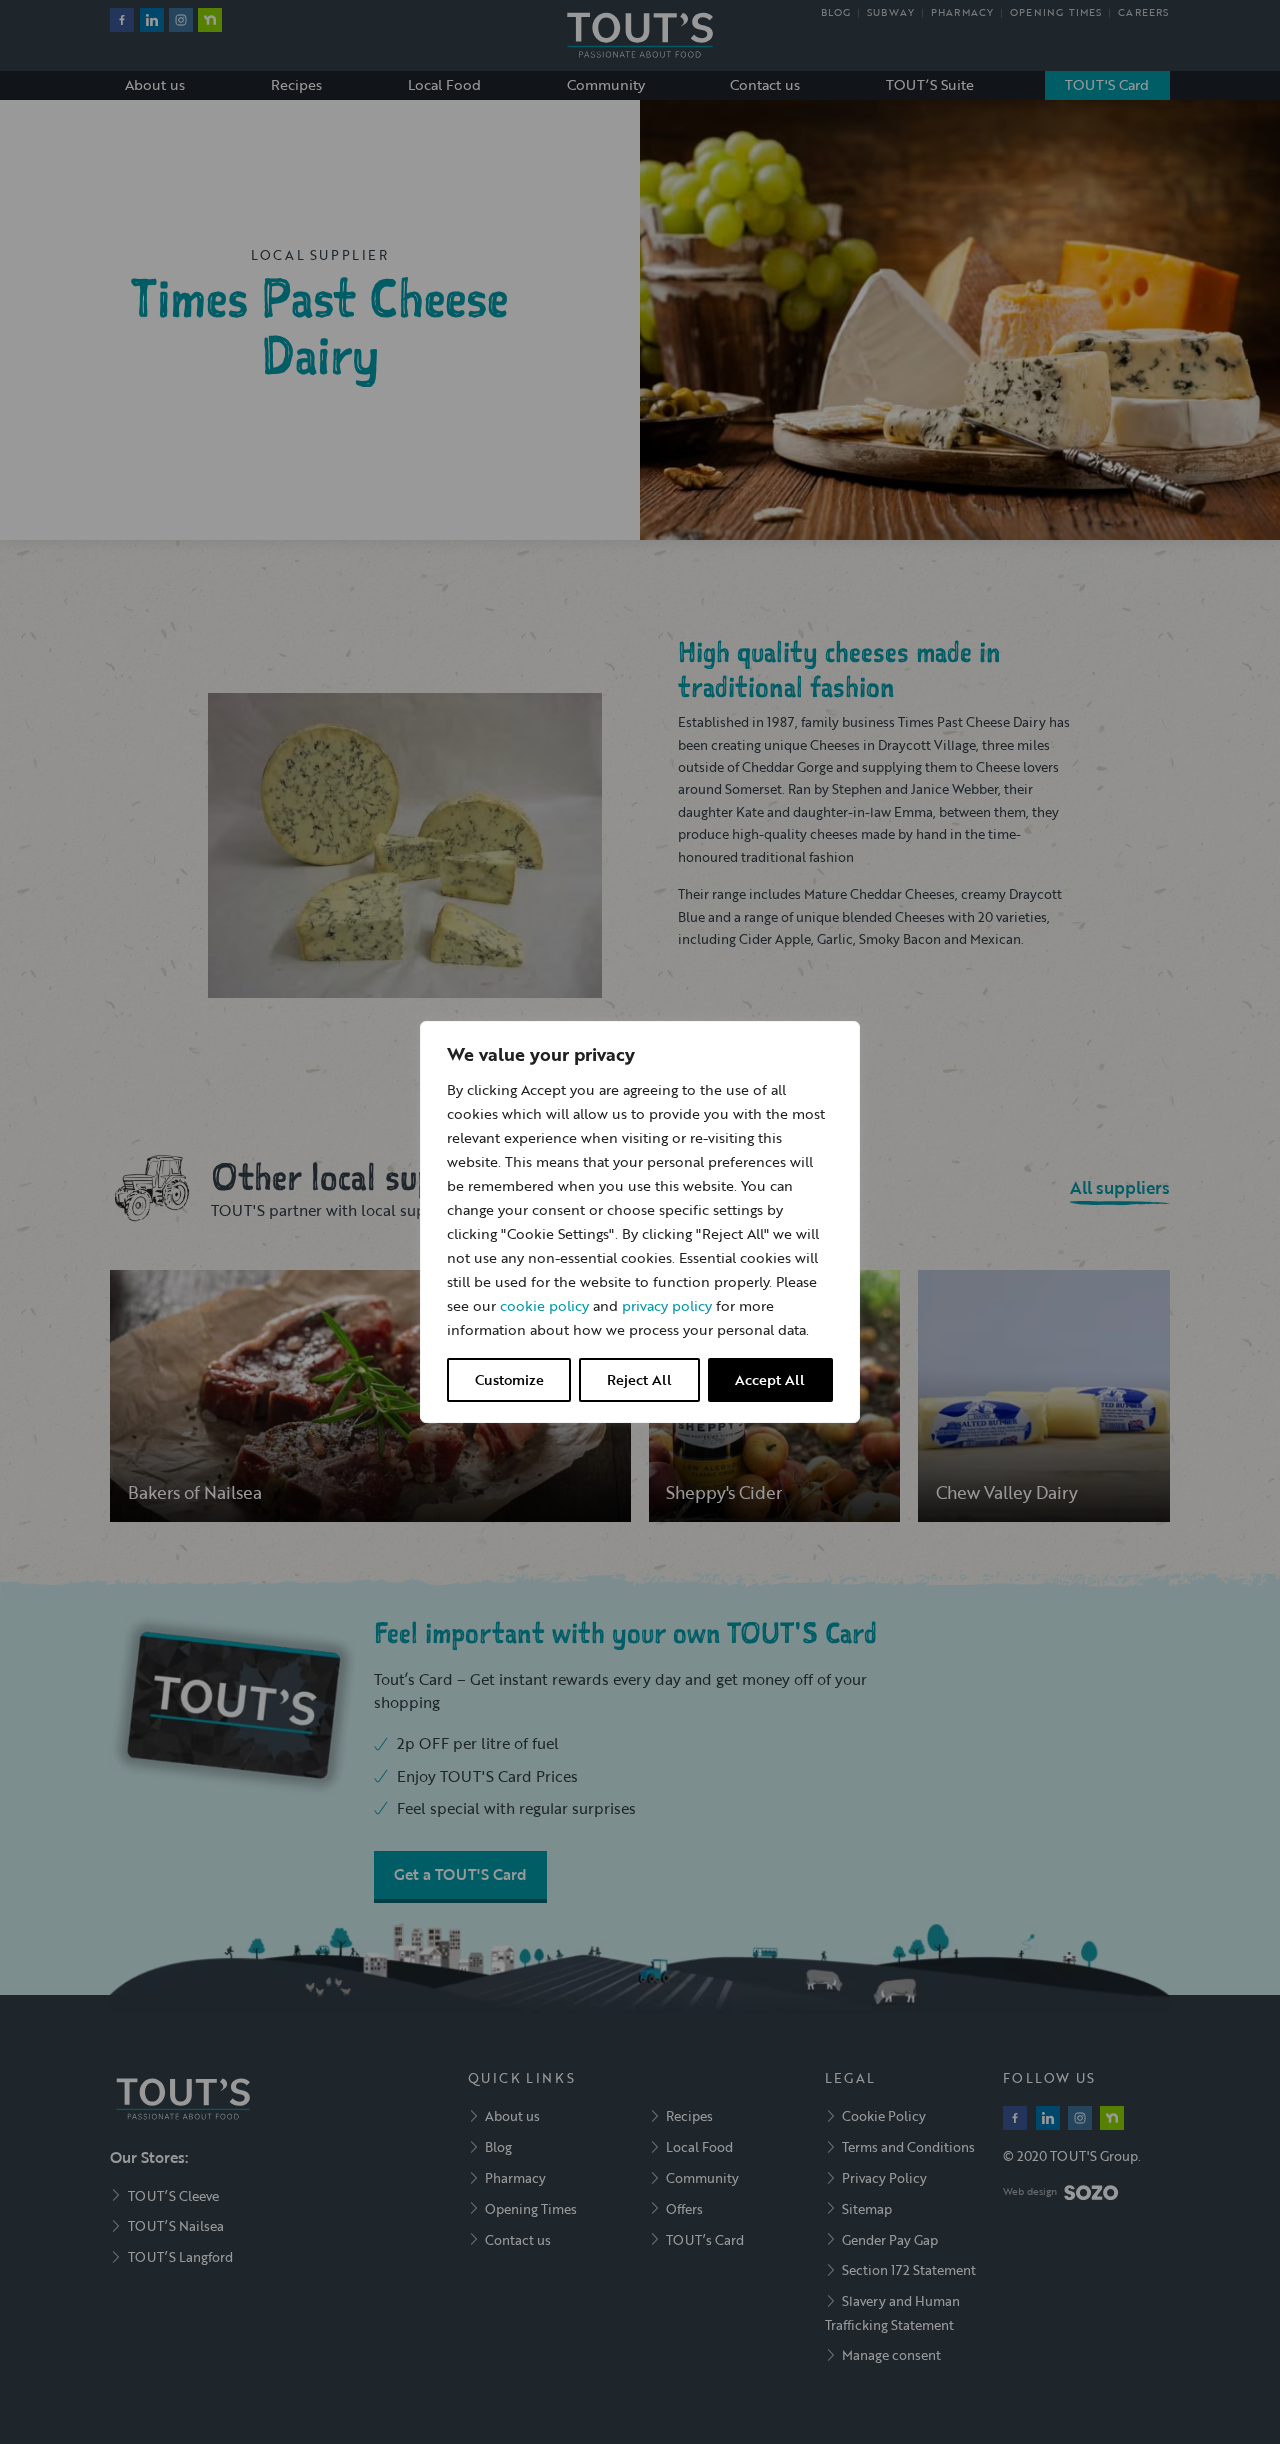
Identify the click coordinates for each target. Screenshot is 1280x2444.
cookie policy (544, 1305)
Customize (509, 1379)
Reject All (639, 1379)
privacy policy (667, 1305)
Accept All (770, 1379)
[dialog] (640, 1222)
